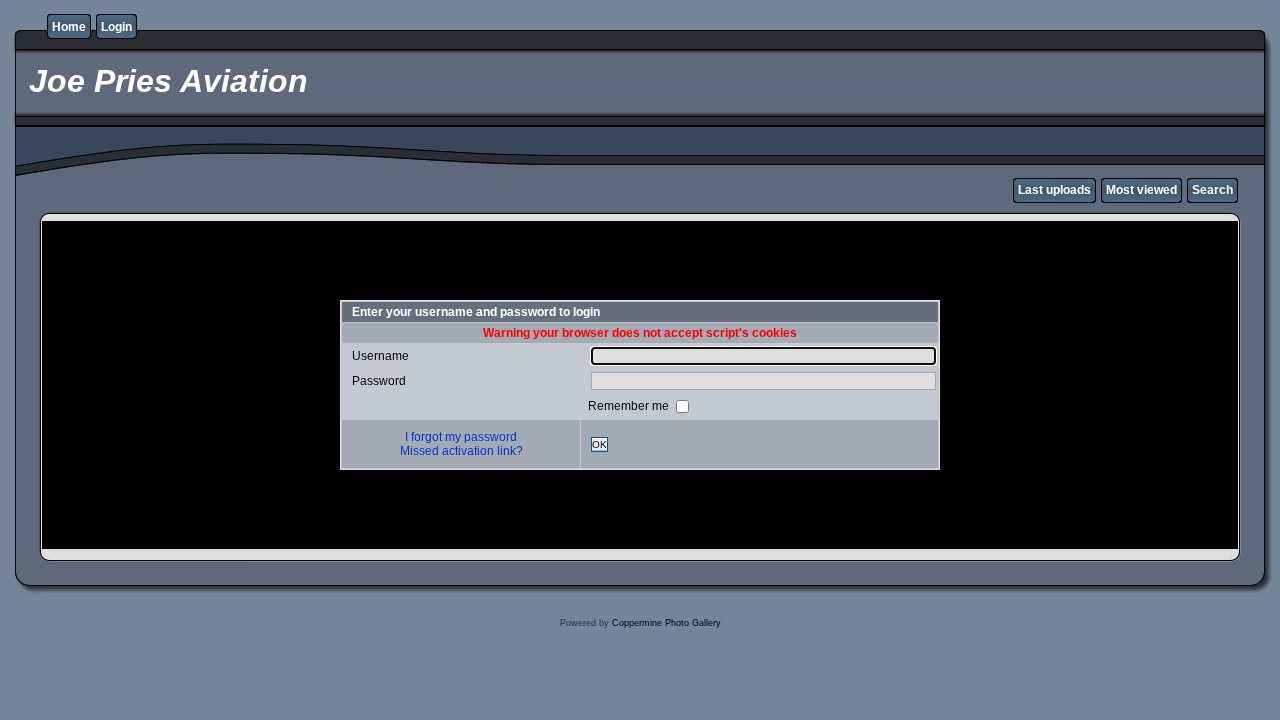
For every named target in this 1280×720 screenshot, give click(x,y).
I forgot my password (461, 437)
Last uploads (1054, 190)
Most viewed (1141, 190)
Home (69, 27)
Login (116, 27)
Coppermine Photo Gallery (666, 623)
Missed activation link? (461, 451)
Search (1212, 190)
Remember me (630, 406)
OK (599, 444)
